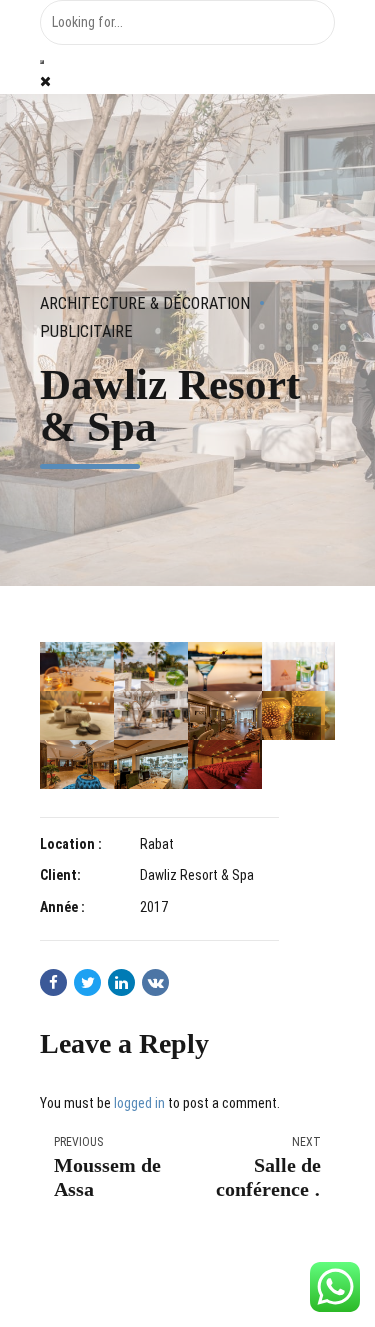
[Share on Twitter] (87, 982)
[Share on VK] (155, 982)
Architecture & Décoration (145, 303)
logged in (139, 1103)
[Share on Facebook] (53, 982)
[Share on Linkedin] (121, 982)
